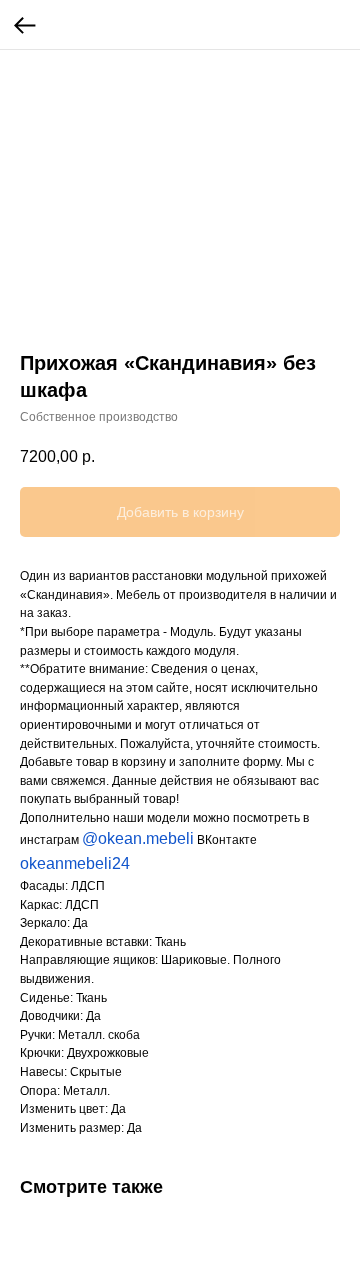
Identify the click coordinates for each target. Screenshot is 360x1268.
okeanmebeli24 (75, 863)
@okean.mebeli (138, 838)
